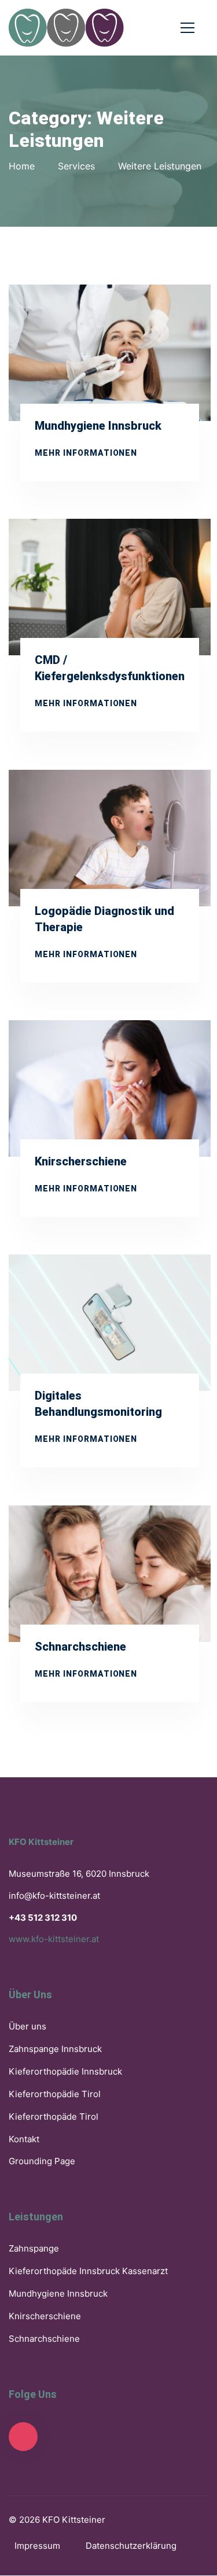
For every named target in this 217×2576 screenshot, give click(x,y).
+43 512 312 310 (43, 1918)
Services (76, 166)
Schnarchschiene (80, 1646)
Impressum (37, 2546)
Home (22, 166)
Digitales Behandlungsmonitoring (98, 1404)
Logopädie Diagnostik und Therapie (104, 919)
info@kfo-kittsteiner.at (54, 1896)
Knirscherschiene (81, 1162)
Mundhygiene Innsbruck (98, 426)
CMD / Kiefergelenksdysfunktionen (110, 668)
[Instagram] (23, 2437)
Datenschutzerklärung (131, 2546)
